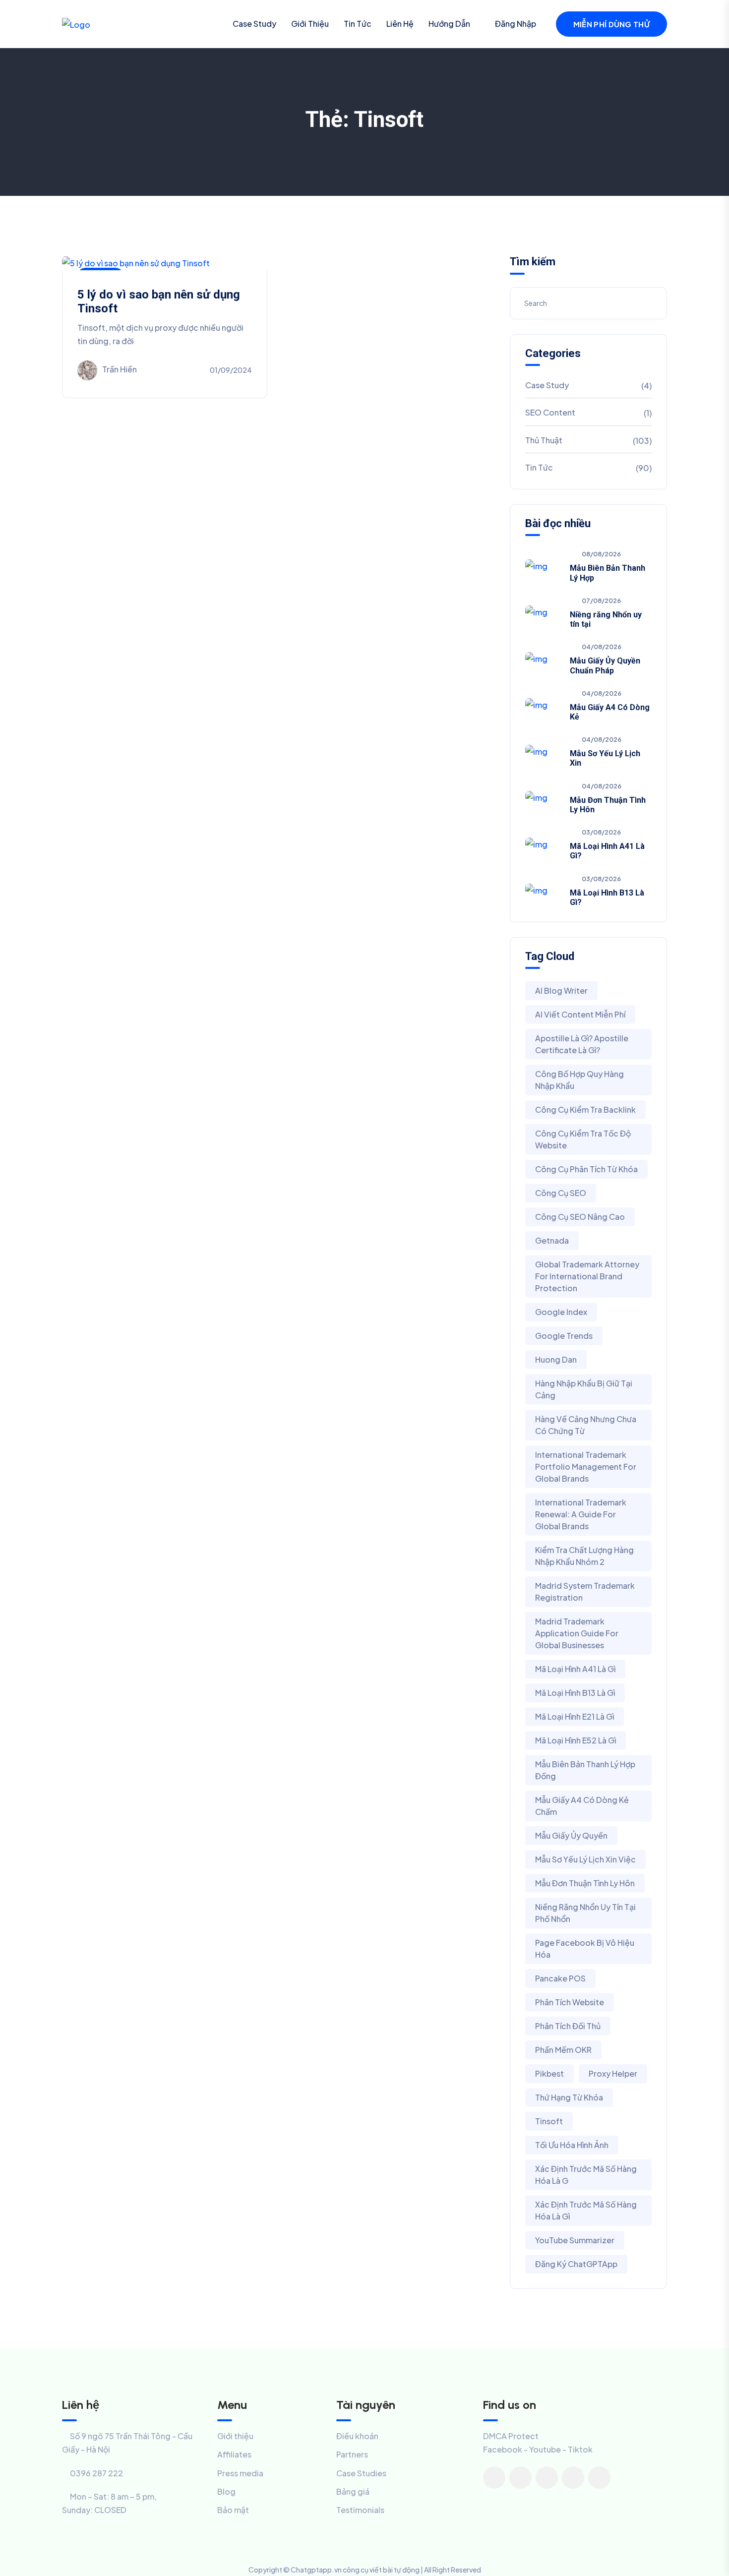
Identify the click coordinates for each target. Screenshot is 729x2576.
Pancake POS (560, 1978)
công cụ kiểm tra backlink (585, 1109)
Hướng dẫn (449, 24)
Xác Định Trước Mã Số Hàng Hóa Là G (586, 2175)
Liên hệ (400, 24)
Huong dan (556, 1359)
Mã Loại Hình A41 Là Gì (575, 1669)
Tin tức (358, 24)
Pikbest (549, 2073)
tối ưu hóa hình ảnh (572, 2145)
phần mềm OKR (563, 2050)
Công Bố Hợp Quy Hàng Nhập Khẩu (579, 1080)
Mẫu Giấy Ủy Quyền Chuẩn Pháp (605, 665)
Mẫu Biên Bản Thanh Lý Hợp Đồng (585, 1770)
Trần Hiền (120, 369)
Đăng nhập (516, 24)
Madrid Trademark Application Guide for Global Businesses (577, 1633)
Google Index (561, 1312)
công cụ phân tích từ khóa (586, 1169)
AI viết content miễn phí (580, 1014)
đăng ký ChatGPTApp (576, 2264)
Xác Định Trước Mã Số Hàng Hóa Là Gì (586, 2210)
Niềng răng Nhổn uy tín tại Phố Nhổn (585, 1913)
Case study (254, 24)
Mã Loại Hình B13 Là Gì (575, 1693)
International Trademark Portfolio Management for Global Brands (586, 1467)
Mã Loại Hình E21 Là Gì (575, 1716)
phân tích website (570, 2002)
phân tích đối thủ (568, 2026)
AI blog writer (561, 990)
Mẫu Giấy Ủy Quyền (571, 1835)
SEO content (550, 412)
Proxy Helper (613, 2073)
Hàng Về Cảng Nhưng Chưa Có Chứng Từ (586, 1425)
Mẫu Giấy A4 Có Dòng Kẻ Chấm (582, 1806)
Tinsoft (549, 2121)
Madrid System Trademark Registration (585, 1591)
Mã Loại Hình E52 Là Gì (576, 1740)
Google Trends (564, 1336)
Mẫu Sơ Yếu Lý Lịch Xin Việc (585, 1859)
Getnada (552, 1240)
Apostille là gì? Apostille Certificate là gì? (582, 1044)
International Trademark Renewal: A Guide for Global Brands (581, 1514)
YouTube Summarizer (575, 2240)
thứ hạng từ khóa (569, 2097)
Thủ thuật (544, 440)
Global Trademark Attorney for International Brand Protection (587, 1276)
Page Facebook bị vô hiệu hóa (585, 1948)
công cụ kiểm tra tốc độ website (583, 1139)
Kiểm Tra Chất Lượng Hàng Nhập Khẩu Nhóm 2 (584, 1556)
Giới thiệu (310, 24)
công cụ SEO (561, 1193)
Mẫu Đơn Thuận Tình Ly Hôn (585, 1883)
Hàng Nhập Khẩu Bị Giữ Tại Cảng (584, 1389)
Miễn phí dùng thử (611, 24)
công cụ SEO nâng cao (580, 1217)
